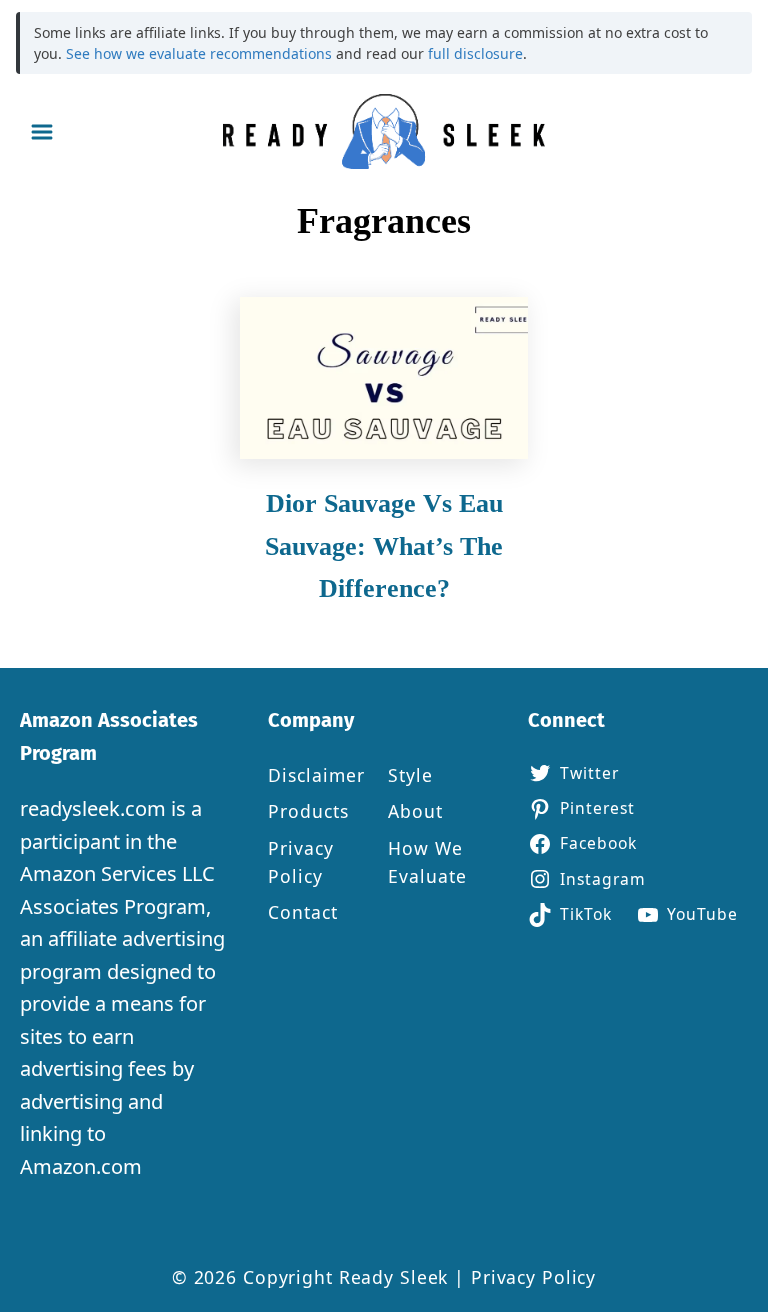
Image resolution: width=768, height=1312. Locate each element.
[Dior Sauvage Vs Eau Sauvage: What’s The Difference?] (384, 378)
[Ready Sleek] (384, 131)
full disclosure (475, 53)
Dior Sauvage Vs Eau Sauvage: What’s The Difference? (384, 546)
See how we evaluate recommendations (199, 53)
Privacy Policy (533, 1277)
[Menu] (42, 132)
